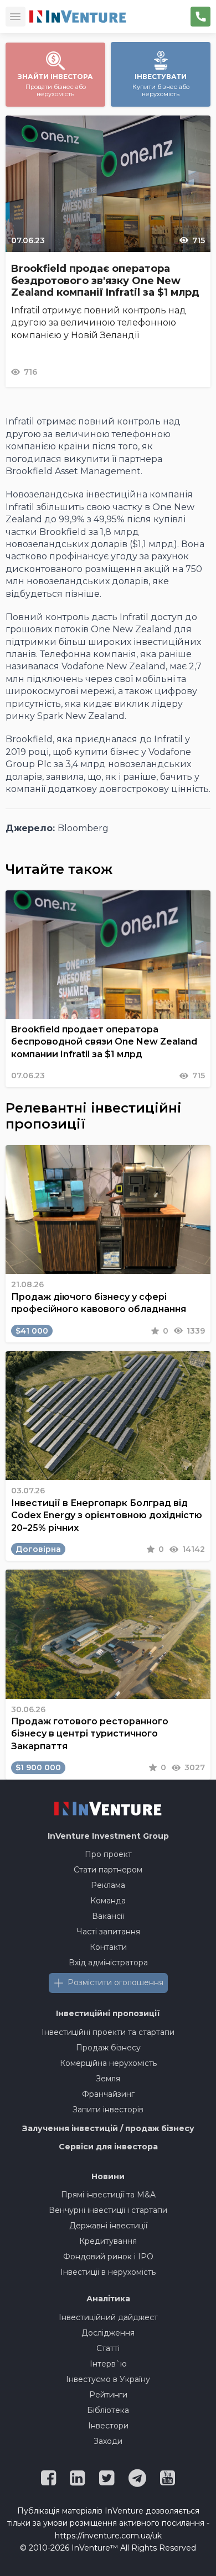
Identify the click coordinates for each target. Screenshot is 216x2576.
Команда (108, 1901)
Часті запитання (108, 1932)
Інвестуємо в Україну (108, 2379)
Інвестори (108, 2426)
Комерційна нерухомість (108, 2063)
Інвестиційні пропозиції (108, 2013)
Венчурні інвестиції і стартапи (108, 2210)
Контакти (108, 1947)
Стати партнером (108, 1870)
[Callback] (200, 17)
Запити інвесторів (108, 2110)
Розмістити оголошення (115, 1982)
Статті (108, 2348)
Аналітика (108, 2299)
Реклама (108, 1885)
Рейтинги (108, 2395)
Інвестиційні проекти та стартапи (108, 2032)
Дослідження (108, 2333)
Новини (108, 2176)
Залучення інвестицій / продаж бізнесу (108, 2128)
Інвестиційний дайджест (108, 2317)
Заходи (108, 2441)
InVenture (108, 1836)
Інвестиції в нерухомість (108, 2272)
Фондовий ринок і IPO (108, 2257)
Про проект (108, 1854)
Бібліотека (108, 2410)
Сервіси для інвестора (108, 2147)
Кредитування (108, 2241)
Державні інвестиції (108, 2226)
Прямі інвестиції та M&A (108, 2195)
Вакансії (108, 1916)
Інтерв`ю (108, 2364)
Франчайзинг (108, 2094)
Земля (108, 2079)
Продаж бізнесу (108, 2048)
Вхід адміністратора (108, 1963)
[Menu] (16, 17)
